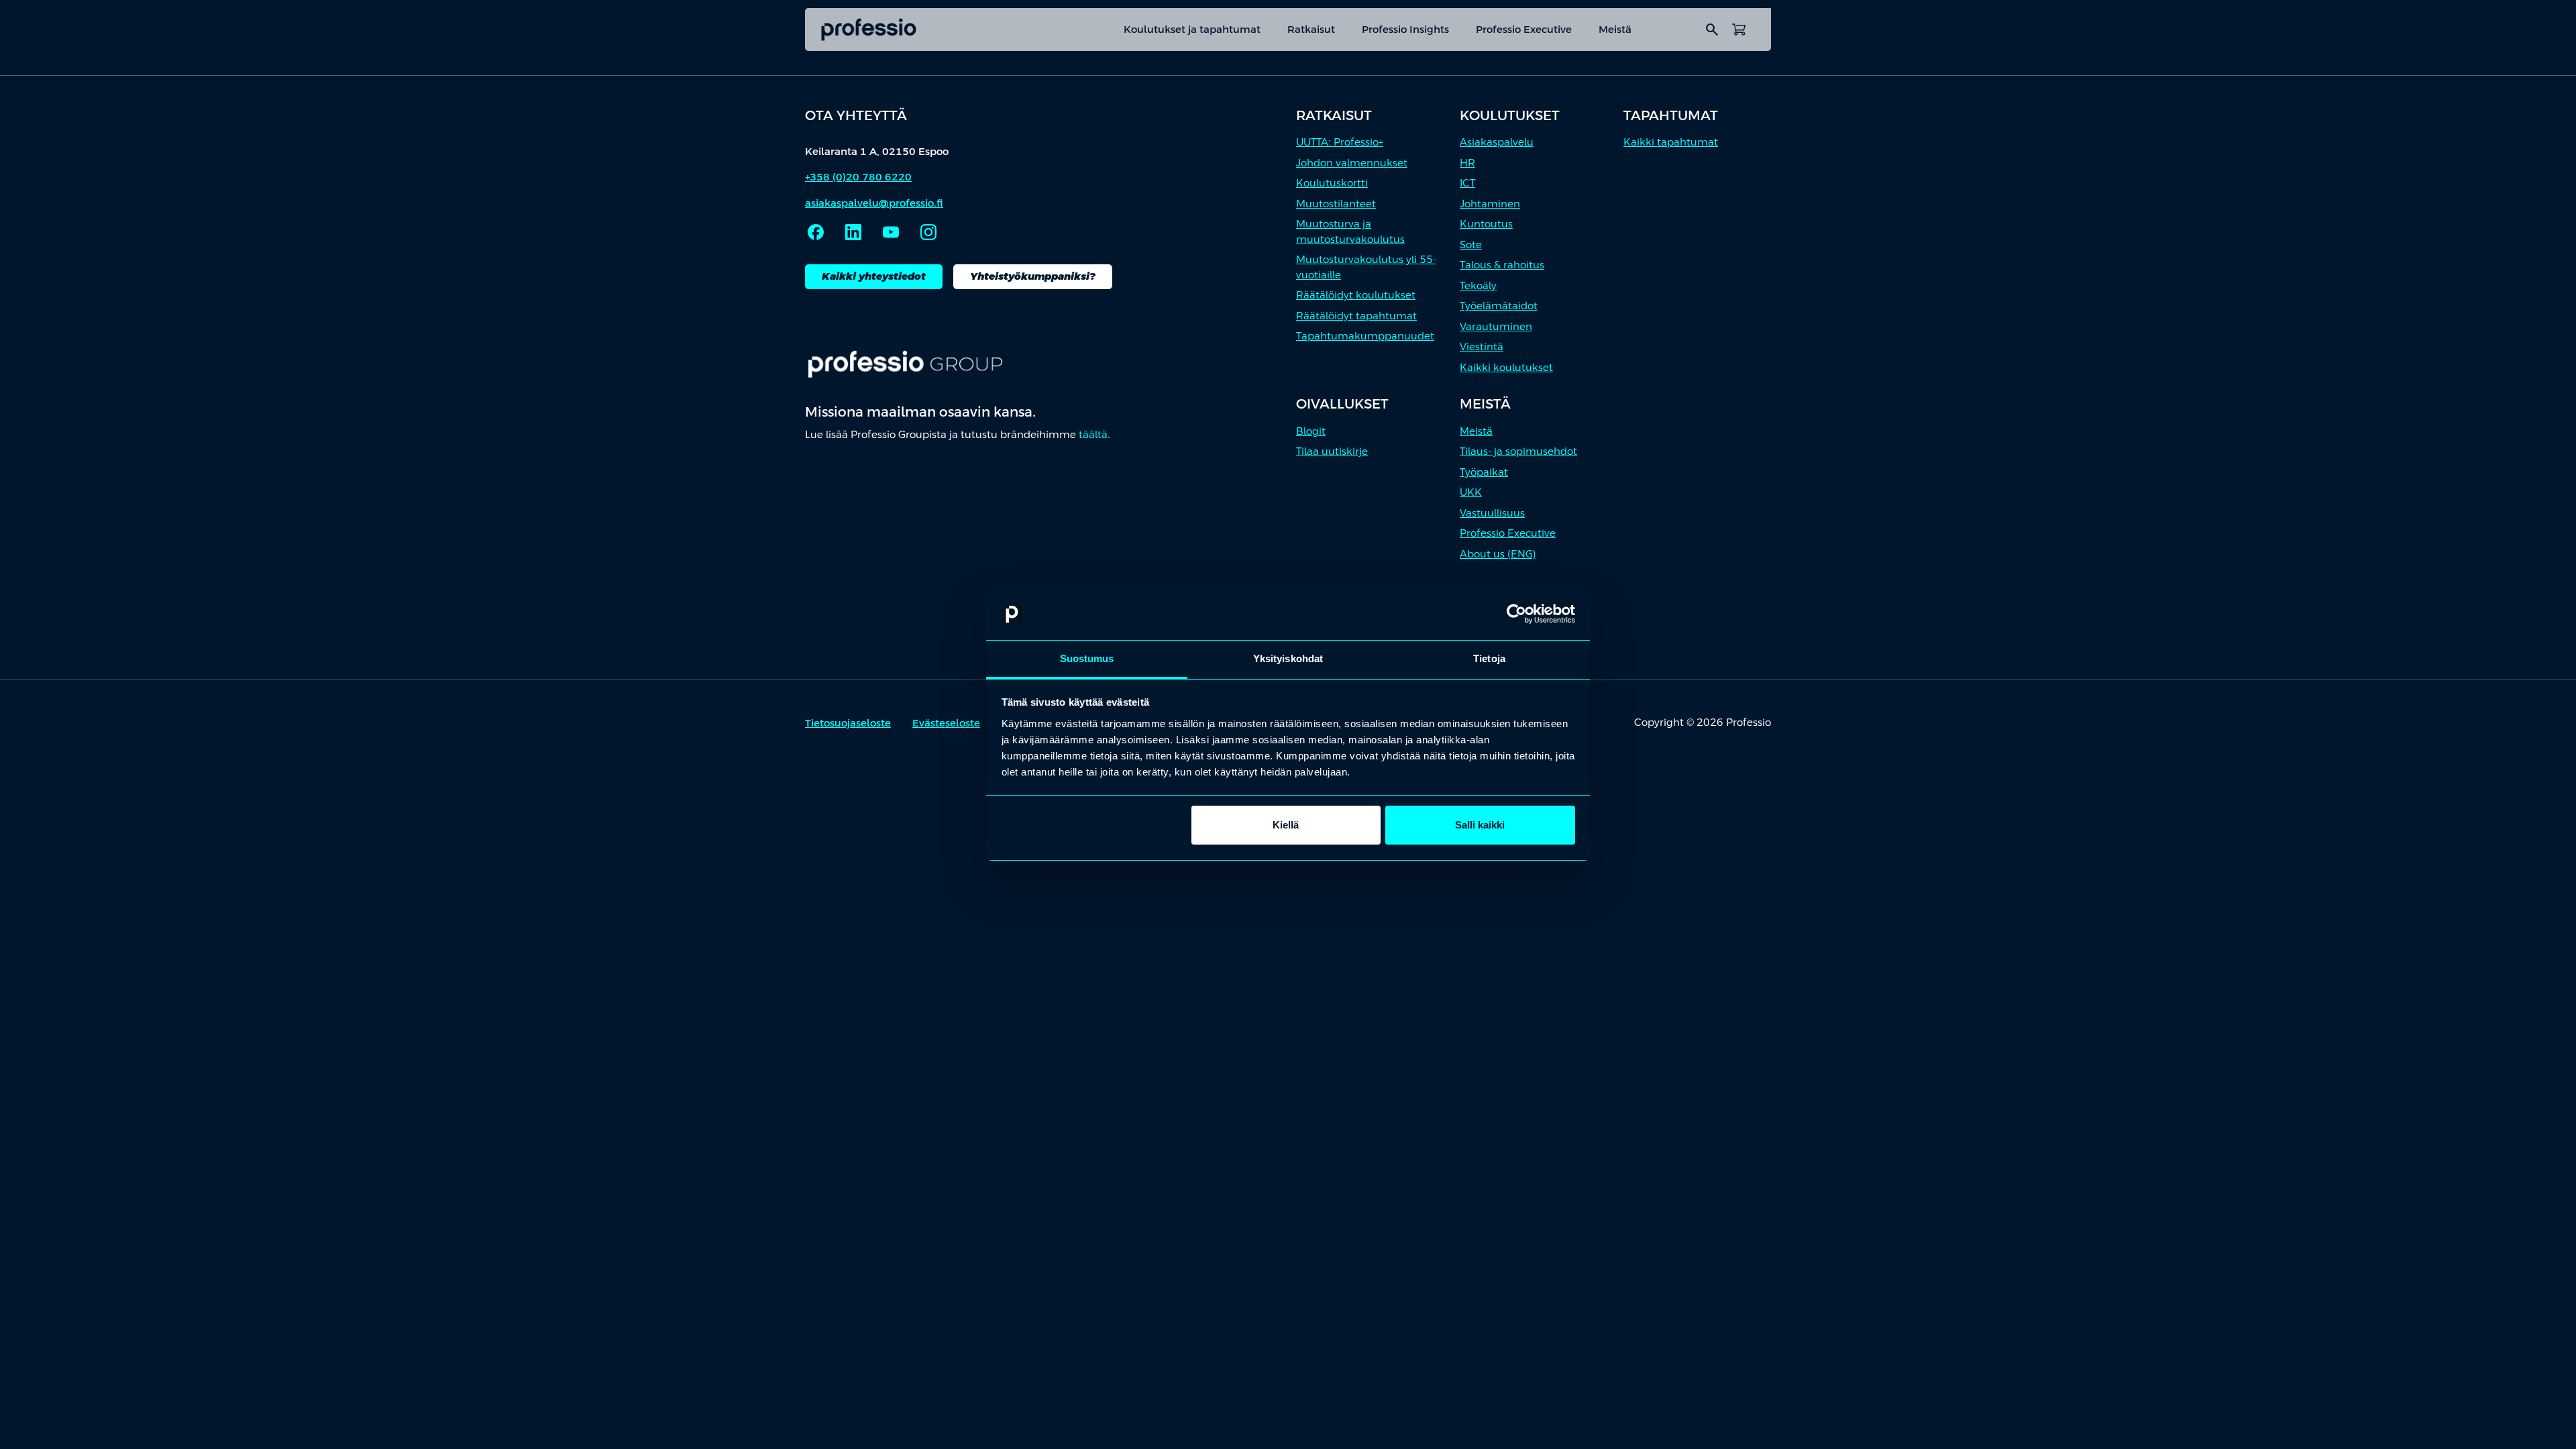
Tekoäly (1478, 285)
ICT (1467, 183)
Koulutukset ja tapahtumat (1192, 29)
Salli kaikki (1480, 825)
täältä (1093, 434)
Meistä (1615, 29)
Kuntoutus (1486, 224)
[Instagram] (928, 232)
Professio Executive (1524, 29)
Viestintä (1482, 346)
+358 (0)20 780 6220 (858, 177)
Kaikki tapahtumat (1671, 142)
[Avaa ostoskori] (1739, 30)
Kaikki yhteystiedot (874, 276)
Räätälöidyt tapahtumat (1356, 316)
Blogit (1311, 431)
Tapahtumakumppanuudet (1365, 336)
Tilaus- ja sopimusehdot (1518, 451)
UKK (1471, 492)
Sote (1471, 245)
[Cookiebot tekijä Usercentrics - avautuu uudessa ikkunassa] (1516, 614)
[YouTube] (891, 232)
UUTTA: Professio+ (1340, 142)
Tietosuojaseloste (848, 723)
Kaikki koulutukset (1506, 367)
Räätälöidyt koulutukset (1356, 295)
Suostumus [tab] (1087, 658)
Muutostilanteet (1336, 204)
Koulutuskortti (1332, 183)
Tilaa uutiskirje (1332, 451)
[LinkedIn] (853, 232)
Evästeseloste (946, 723)
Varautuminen (1496, 326)
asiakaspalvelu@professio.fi (874, 203)
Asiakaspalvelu (1497, 142)
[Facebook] (816, 232)
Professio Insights (1405, 29)
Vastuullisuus (1492, 513)
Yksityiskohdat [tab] (1288, 658)
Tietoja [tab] (1489, 658)
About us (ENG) (1498, 554)
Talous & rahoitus (1502, 265)
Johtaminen (1490, 204)
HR (1467, 163)
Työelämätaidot (1499, 306)
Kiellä (1286, 825)
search (1712, 30)
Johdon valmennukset (1352, 163)
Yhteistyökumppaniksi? (1033, 276)
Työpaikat (1484, 472)
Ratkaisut (1311, 29)
